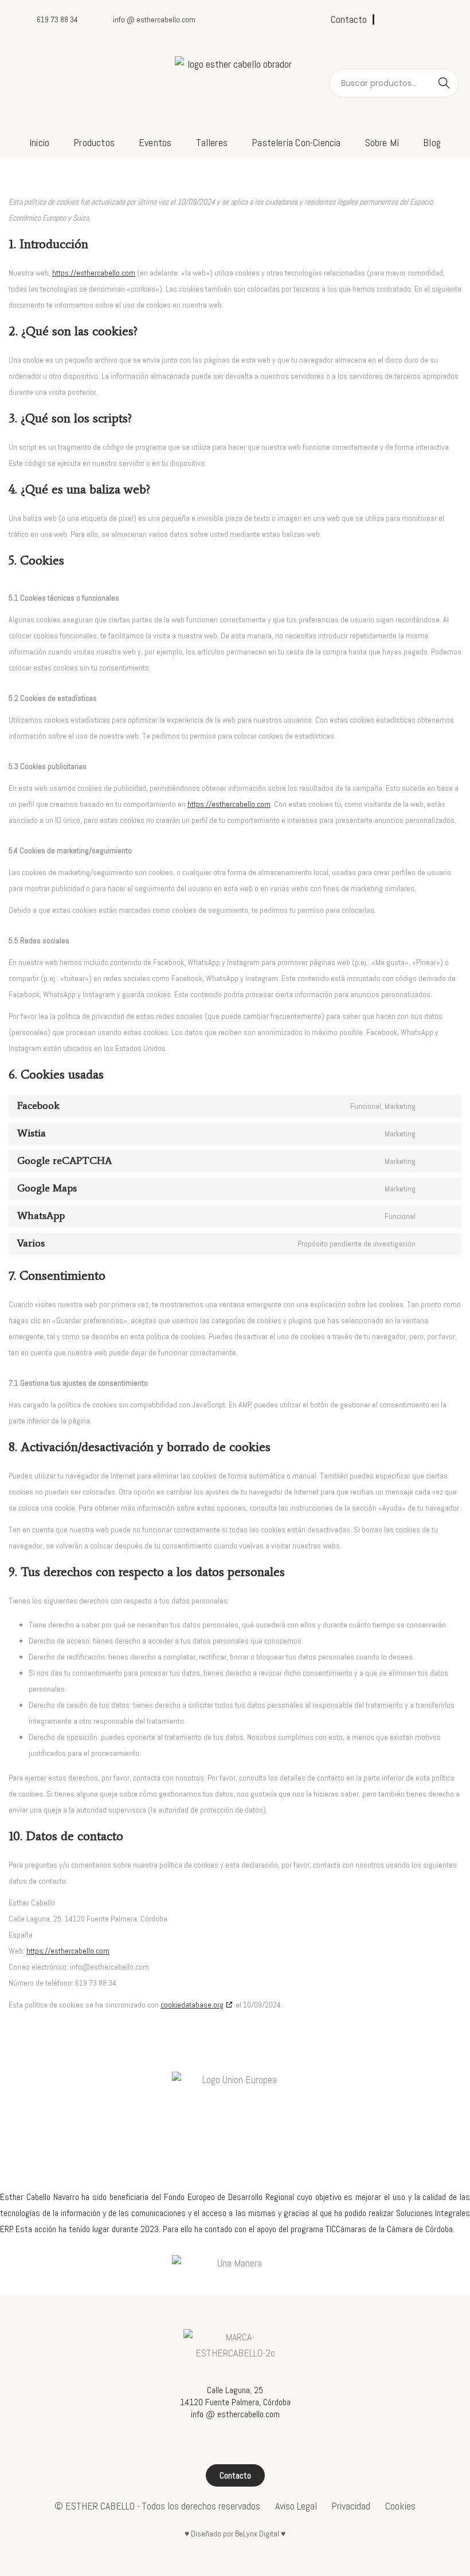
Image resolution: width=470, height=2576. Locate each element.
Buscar (444, 83)
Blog (432, 142)
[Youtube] (426, 19)
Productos (94, 142)
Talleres (212, 142)
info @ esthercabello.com (235, 2414)
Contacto (349, 19)
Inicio (39, 142)
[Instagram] (407, 19)
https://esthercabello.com (94, 273)
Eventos (155, 142)
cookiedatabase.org (192, 2005)
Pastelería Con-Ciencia (296, 142)
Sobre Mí (382, 142)
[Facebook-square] (388, 19)
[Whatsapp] (445, 19)
